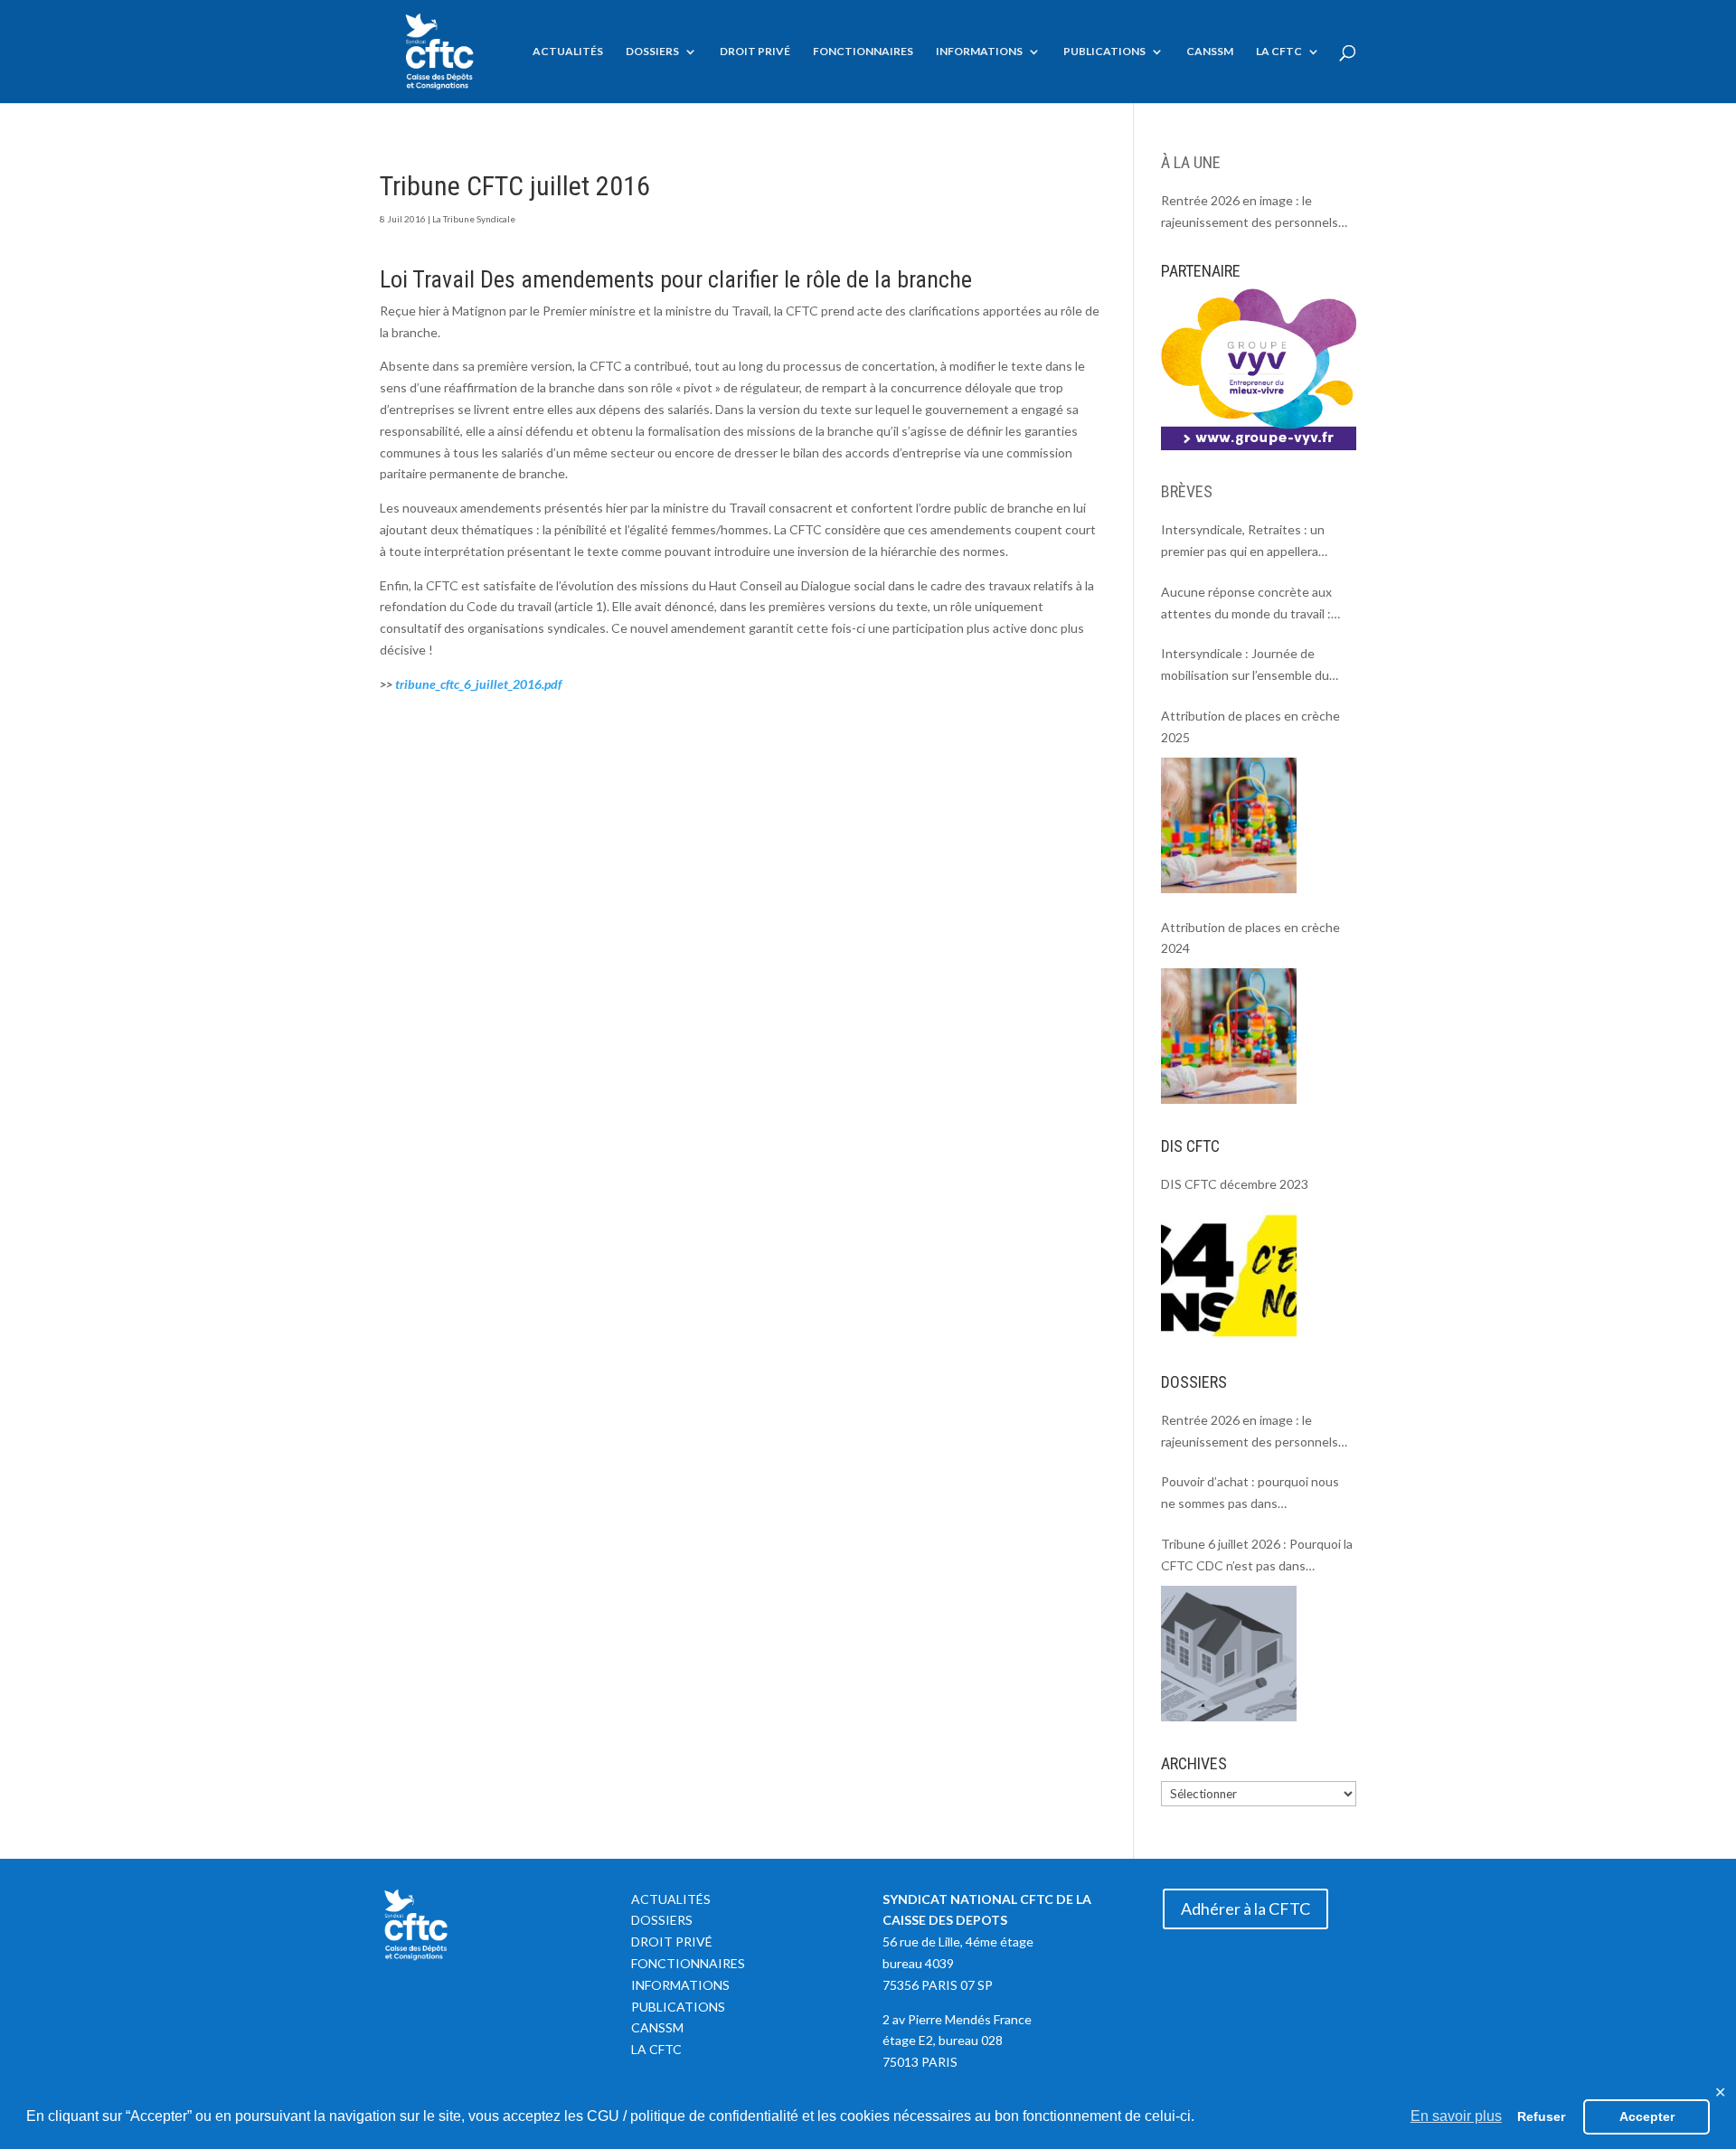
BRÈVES (1187, 491)
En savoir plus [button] (1456, 2116)
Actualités (568, 52)
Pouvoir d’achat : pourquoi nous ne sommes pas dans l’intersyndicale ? (1250, 1494)
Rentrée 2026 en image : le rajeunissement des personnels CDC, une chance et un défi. (1250, 213)
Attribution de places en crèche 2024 (1250, 938)
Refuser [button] (1541, 2116)
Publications (1104, 52)
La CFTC (1279, 52)
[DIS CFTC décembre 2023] (1229, 1272)
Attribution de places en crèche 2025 (1250, 726)
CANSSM (1210, 52)
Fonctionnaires (863, 52)
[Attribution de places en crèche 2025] (1229, 825)
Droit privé (755, 52)
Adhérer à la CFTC (1245, 1909)
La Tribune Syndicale (474, 219)
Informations (979, 52)
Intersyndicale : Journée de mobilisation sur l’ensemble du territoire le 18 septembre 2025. (1251, 666)
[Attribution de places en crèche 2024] (1229, 1036)
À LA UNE (1191, 162)
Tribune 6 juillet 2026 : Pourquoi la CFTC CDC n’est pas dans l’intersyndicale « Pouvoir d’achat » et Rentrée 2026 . (1257, 1556)
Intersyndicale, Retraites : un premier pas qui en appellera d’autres (1243, 542)
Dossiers (652, 52)
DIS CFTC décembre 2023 (1235, 1184)
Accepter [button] (1647, 2116)
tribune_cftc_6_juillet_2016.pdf (478, 684)
